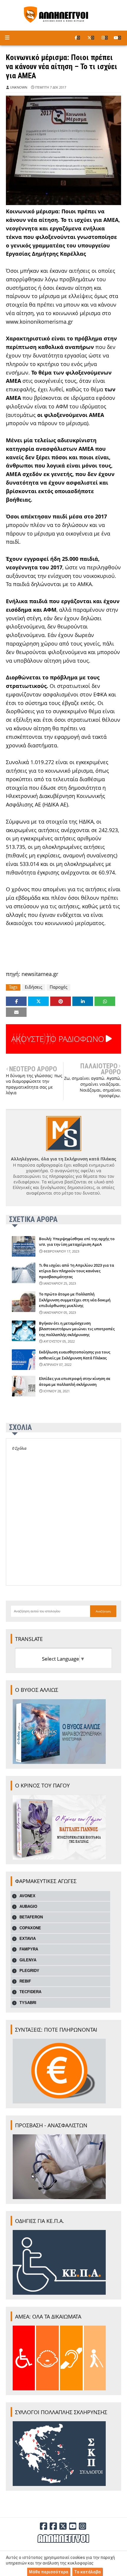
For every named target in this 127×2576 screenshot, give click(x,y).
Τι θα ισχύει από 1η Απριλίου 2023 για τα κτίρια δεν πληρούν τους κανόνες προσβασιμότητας (76, 1271)
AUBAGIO (28, 1906)
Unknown (19, 87)
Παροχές (58, 987)
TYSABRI (28, 2003)
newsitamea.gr (40, 974)
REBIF (25, 1981)
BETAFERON (31, 1917)
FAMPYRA (29, 1949)
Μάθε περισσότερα (49, 2572)
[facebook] (77, 38)
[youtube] (117, 38)
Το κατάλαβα (87, 2572)
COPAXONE (30, 1928)
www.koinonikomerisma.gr (39, 322)
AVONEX (27, 1896)
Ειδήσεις (34, 987)
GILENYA (28, 1960)
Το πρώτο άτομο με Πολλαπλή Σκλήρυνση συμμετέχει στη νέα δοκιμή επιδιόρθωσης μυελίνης (75, 1300)
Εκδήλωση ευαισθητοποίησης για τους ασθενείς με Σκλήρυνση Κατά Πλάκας (75, 1355)
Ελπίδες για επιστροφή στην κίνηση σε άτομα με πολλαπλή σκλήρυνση (75, 1381)
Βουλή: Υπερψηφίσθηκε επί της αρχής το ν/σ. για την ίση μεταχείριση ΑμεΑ (77, 1242)
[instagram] (105, 38)
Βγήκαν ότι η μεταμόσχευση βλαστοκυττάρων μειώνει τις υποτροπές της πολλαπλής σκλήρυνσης (77, 1329)
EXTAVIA (28, 1939)
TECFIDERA (30, 1992)
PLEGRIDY (29, 1971)
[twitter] (91, 38)
